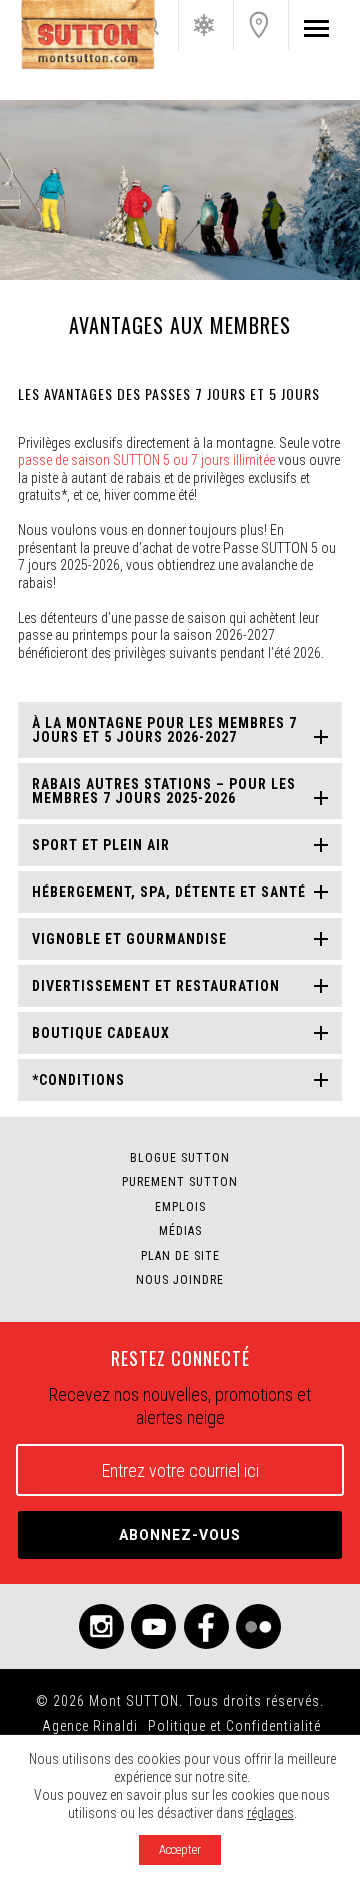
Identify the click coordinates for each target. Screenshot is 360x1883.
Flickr (258, 1626)
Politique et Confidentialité (234, 1726)
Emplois (180, 1207)
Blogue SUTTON (180, 1158)
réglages (270, 1813)
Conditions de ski (204, 25)
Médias (180, 1231)
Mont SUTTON (87, 35)
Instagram (101, 1626)
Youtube (153, 1626)
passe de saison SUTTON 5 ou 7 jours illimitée (146, 460)
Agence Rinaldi (90, 1726)
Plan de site (180, 1256)
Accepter (180, 1850)
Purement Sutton (180, 1182)
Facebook (206, 1626)
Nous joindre (259, 25)
